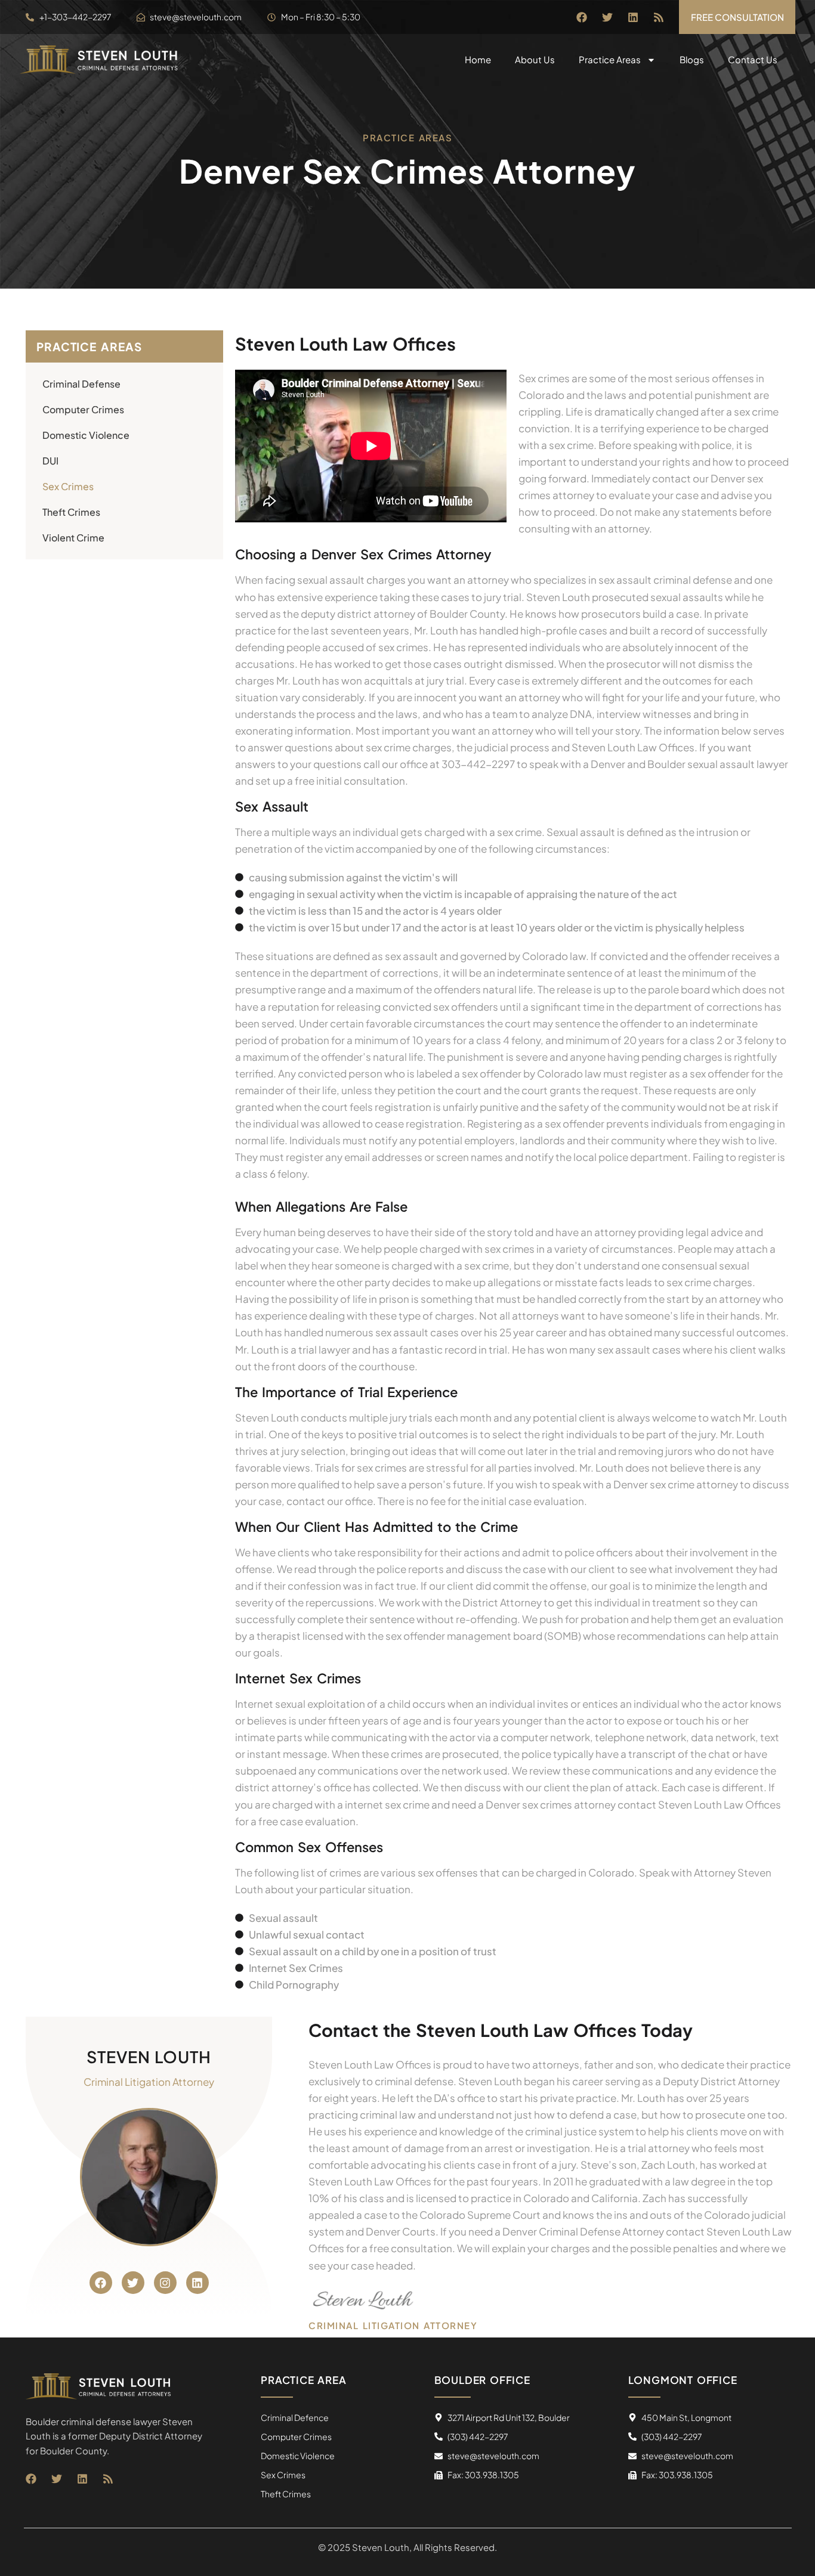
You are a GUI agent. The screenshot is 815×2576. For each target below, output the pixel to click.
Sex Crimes (68, 486)
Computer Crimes (83, 409)
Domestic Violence (86, 435)
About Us (535, 59)
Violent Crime (73, 538)
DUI (50, 461)
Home (478, 59)
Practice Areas (610, 59)
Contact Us (753, 59)
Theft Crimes (71, 512)
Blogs (692, 59)
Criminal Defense (81, 384)
